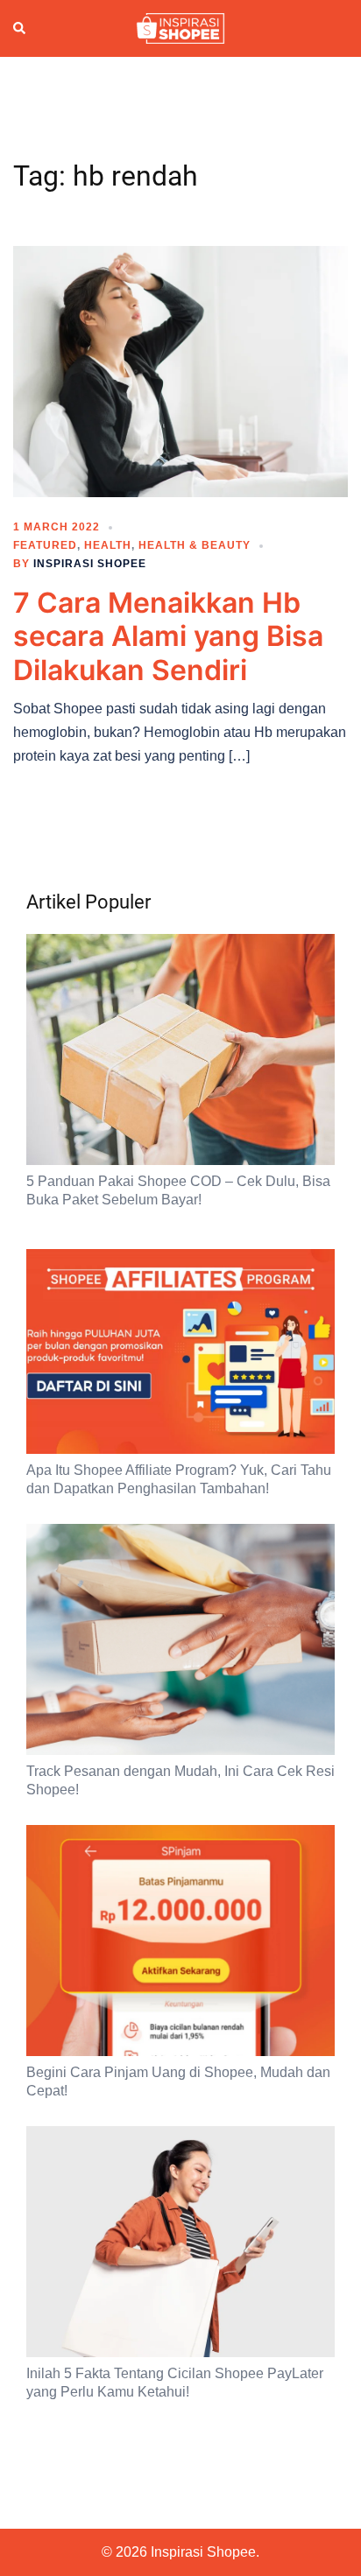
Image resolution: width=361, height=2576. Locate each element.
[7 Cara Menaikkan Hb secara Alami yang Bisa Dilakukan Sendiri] (180, 370)
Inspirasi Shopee (90, 564)
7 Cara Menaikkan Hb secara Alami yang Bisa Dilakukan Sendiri (168, 636)
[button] (20, 29)
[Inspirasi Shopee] (180, 27)
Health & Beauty (195, 545)
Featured (45, 545)
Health (108, 545)
